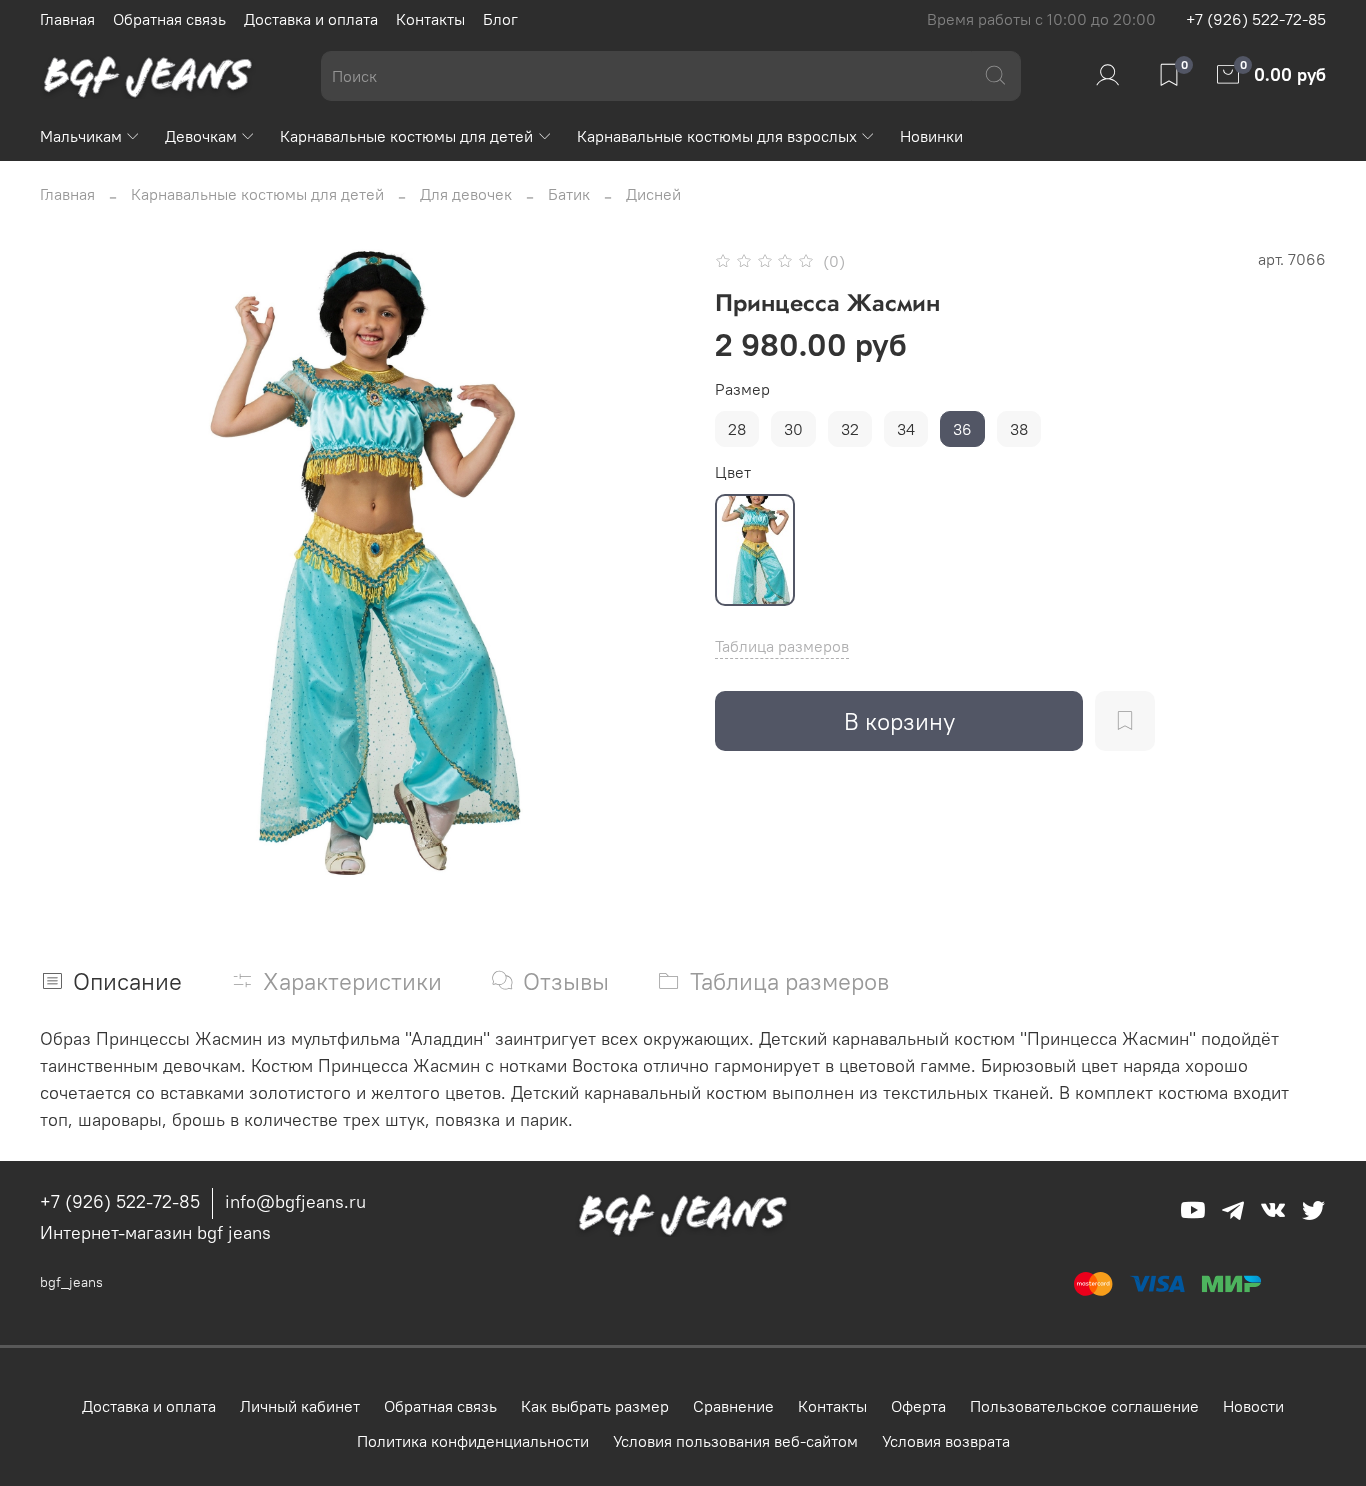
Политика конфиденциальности (473, 1441)
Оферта (918, 1406)
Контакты (430, 19)
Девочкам (201, 136)
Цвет (733, 472)
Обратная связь (169, 19)
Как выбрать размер (595, 1406)
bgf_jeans (71, 1282)
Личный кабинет (300, 1406)
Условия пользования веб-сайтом (735, 1441)
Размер (742, 389)
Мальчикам (81, 136)
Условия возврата (946, 1441)
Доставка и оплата (311, 19)
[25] (755, 550)
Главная (67, 19)
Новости (1253, 1406)
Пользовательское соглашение (1084, 1406)
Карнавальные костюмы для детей (406, 136)
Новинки (931, 136)
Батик (569, 194)
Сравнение (733, 1406)
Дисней (653, 194)
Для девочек (466, 194)
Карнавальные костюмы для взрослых (717, 136)
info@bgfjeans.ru (295, 1201)
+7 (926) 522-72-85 (1256, 19)
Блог (500, 19)
